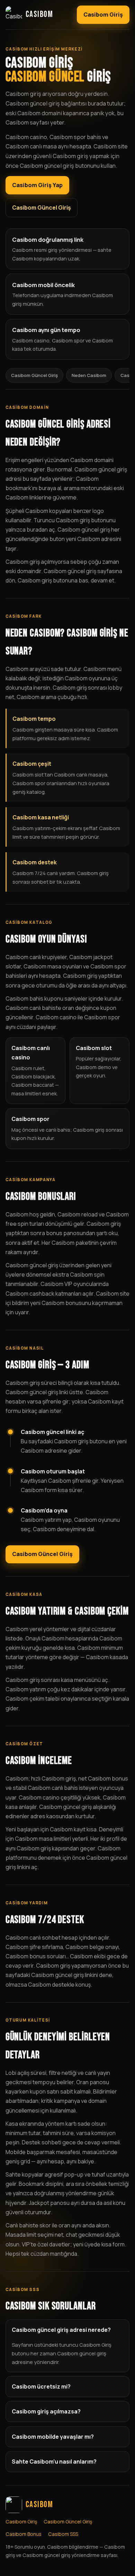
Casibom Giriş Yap (37, 185)
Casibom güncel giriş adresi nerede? (61, 2330)
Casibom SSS (63, 2534)
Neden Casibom (89, 375)
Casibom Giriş (103, 15)
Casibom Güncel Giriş (42, 208)
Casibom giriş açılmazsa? (46, 2411)
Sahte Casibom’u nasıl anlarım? (54, 2462)
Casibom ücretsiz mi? (41, 2386)
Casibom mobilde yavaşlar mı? (53, 2437)
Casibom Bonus (24, 2534)
